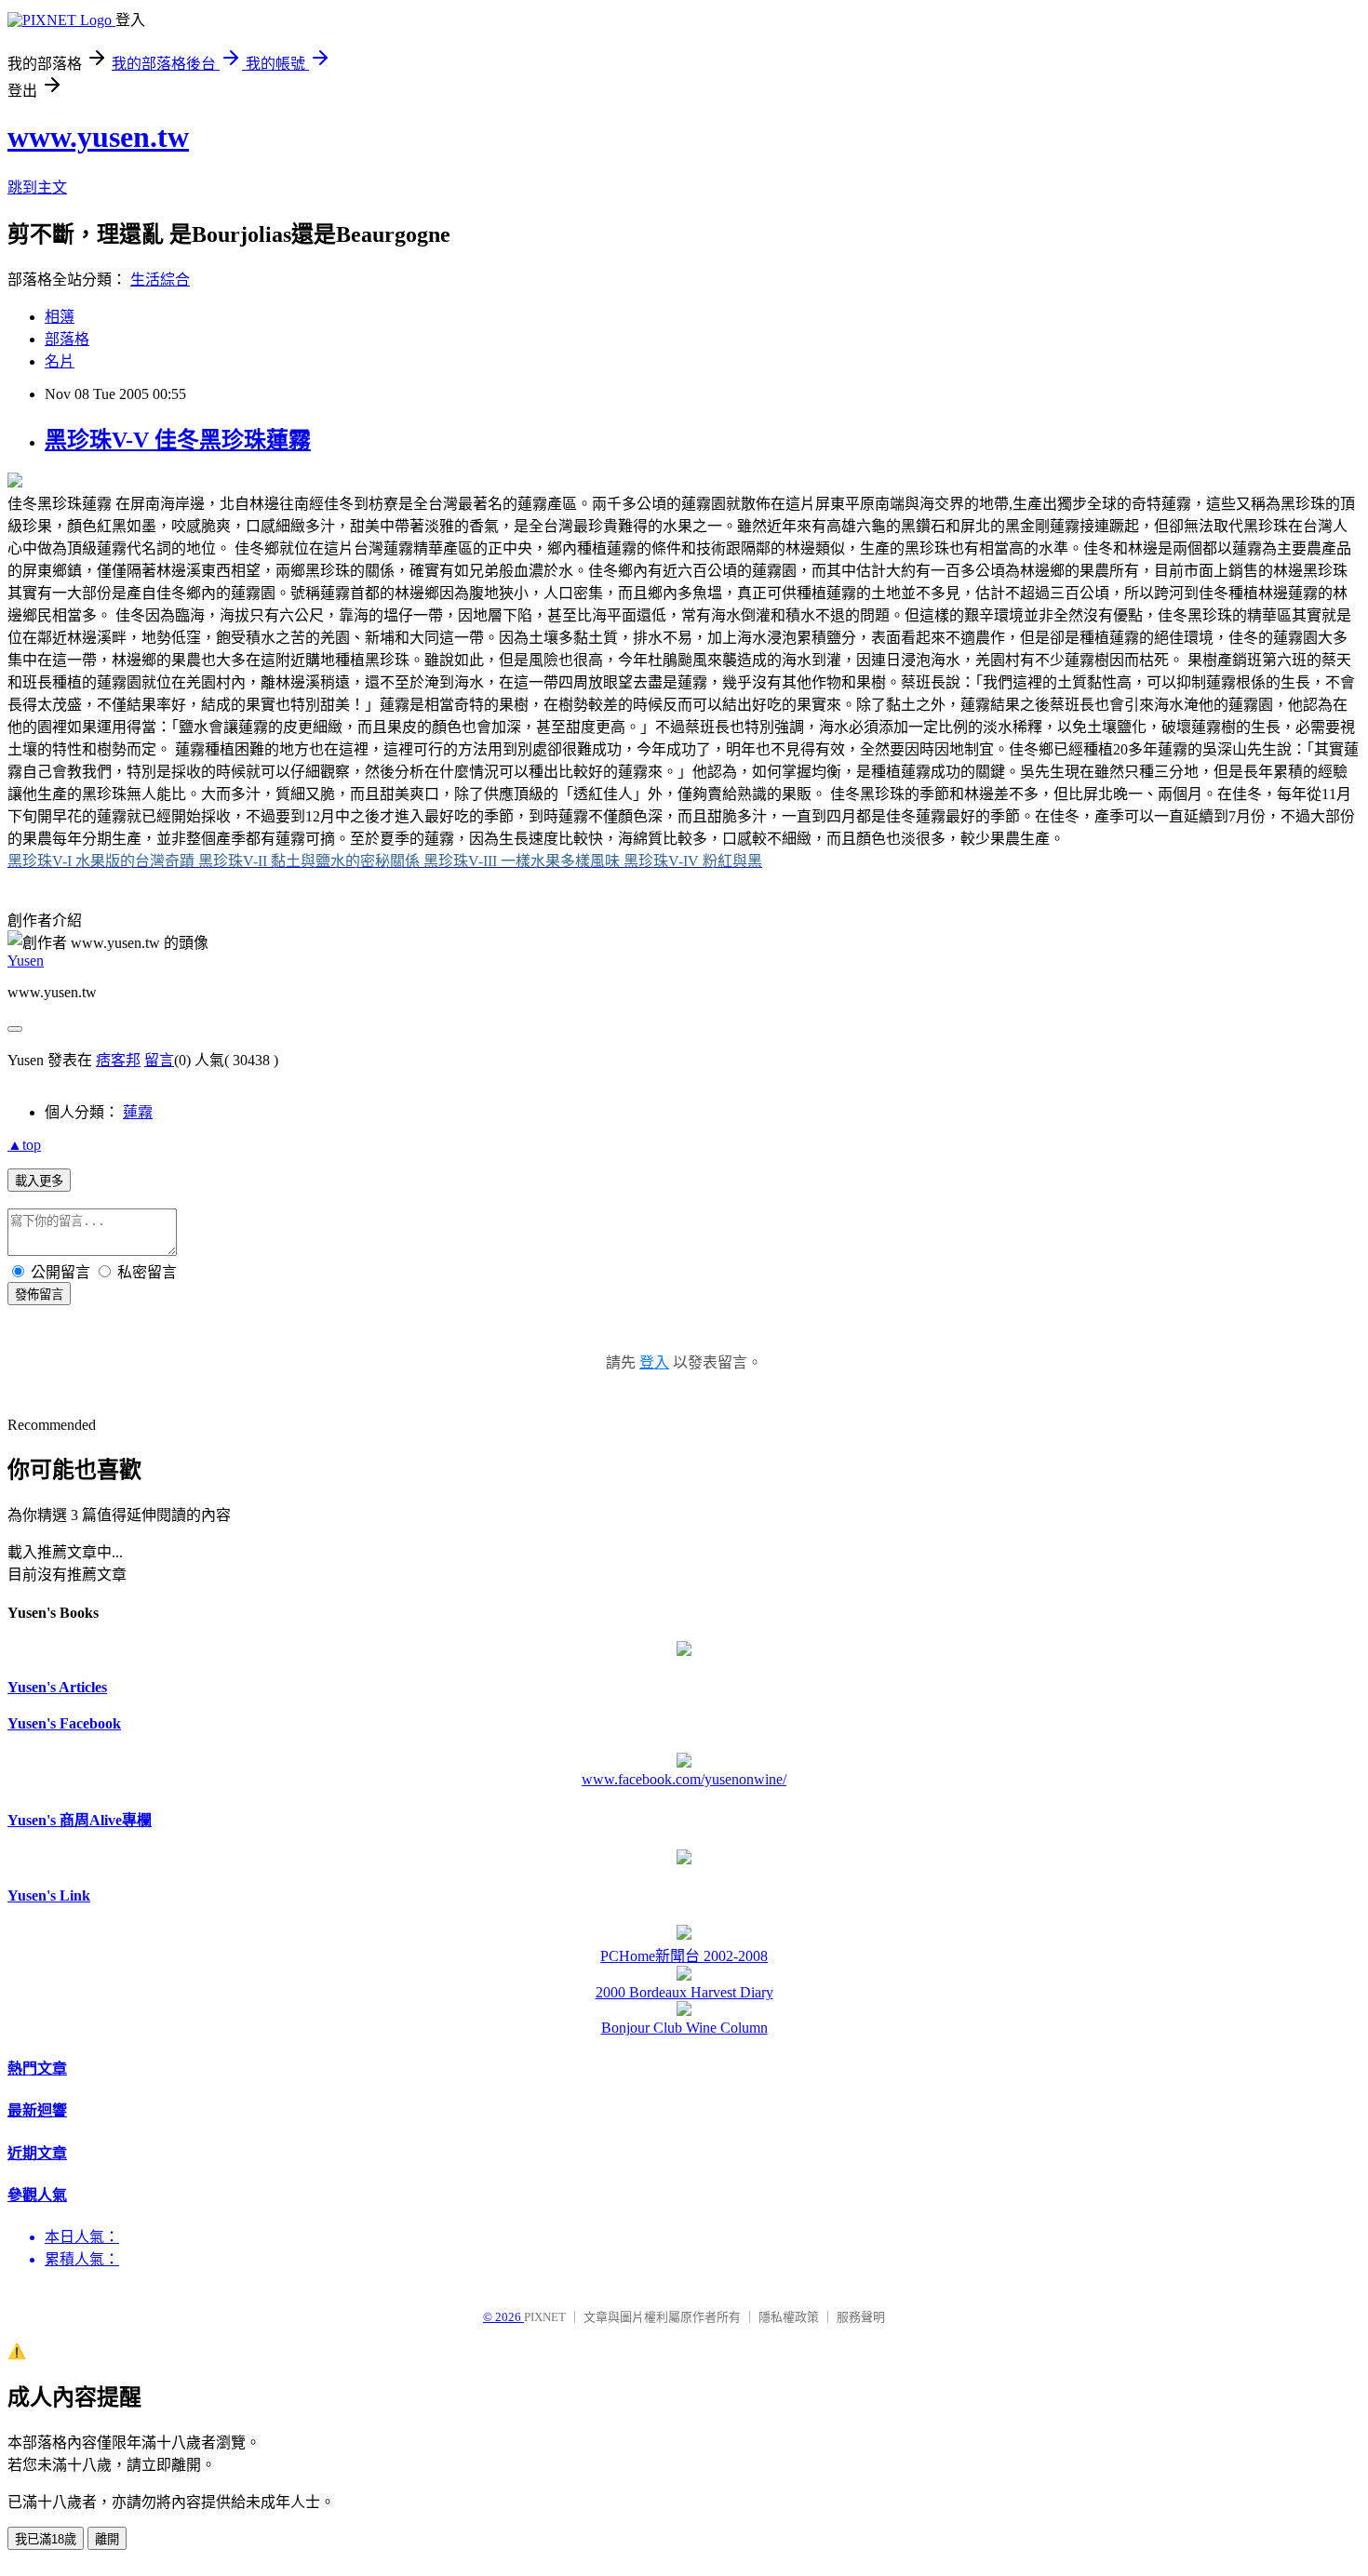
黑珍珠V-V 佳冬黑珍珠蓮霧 (178, 440)
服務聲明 (861, 2317)
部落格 (67, 339)
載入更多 (39, 1181)
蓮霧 (138, 1112)
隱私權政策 (789, 2317)
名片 (60, 361)
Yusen (26, 961)
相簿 (60, 317)
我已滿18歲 (46, 2539)
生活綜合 (160, 280)
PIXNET (545, 2317)
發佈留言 (39, 1295)
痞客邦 (118, 1060)
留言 (159, 1060)
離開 (107, 2539)
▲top (24, 1145)
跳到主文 (37, 187)
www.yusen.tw (98, 137)
